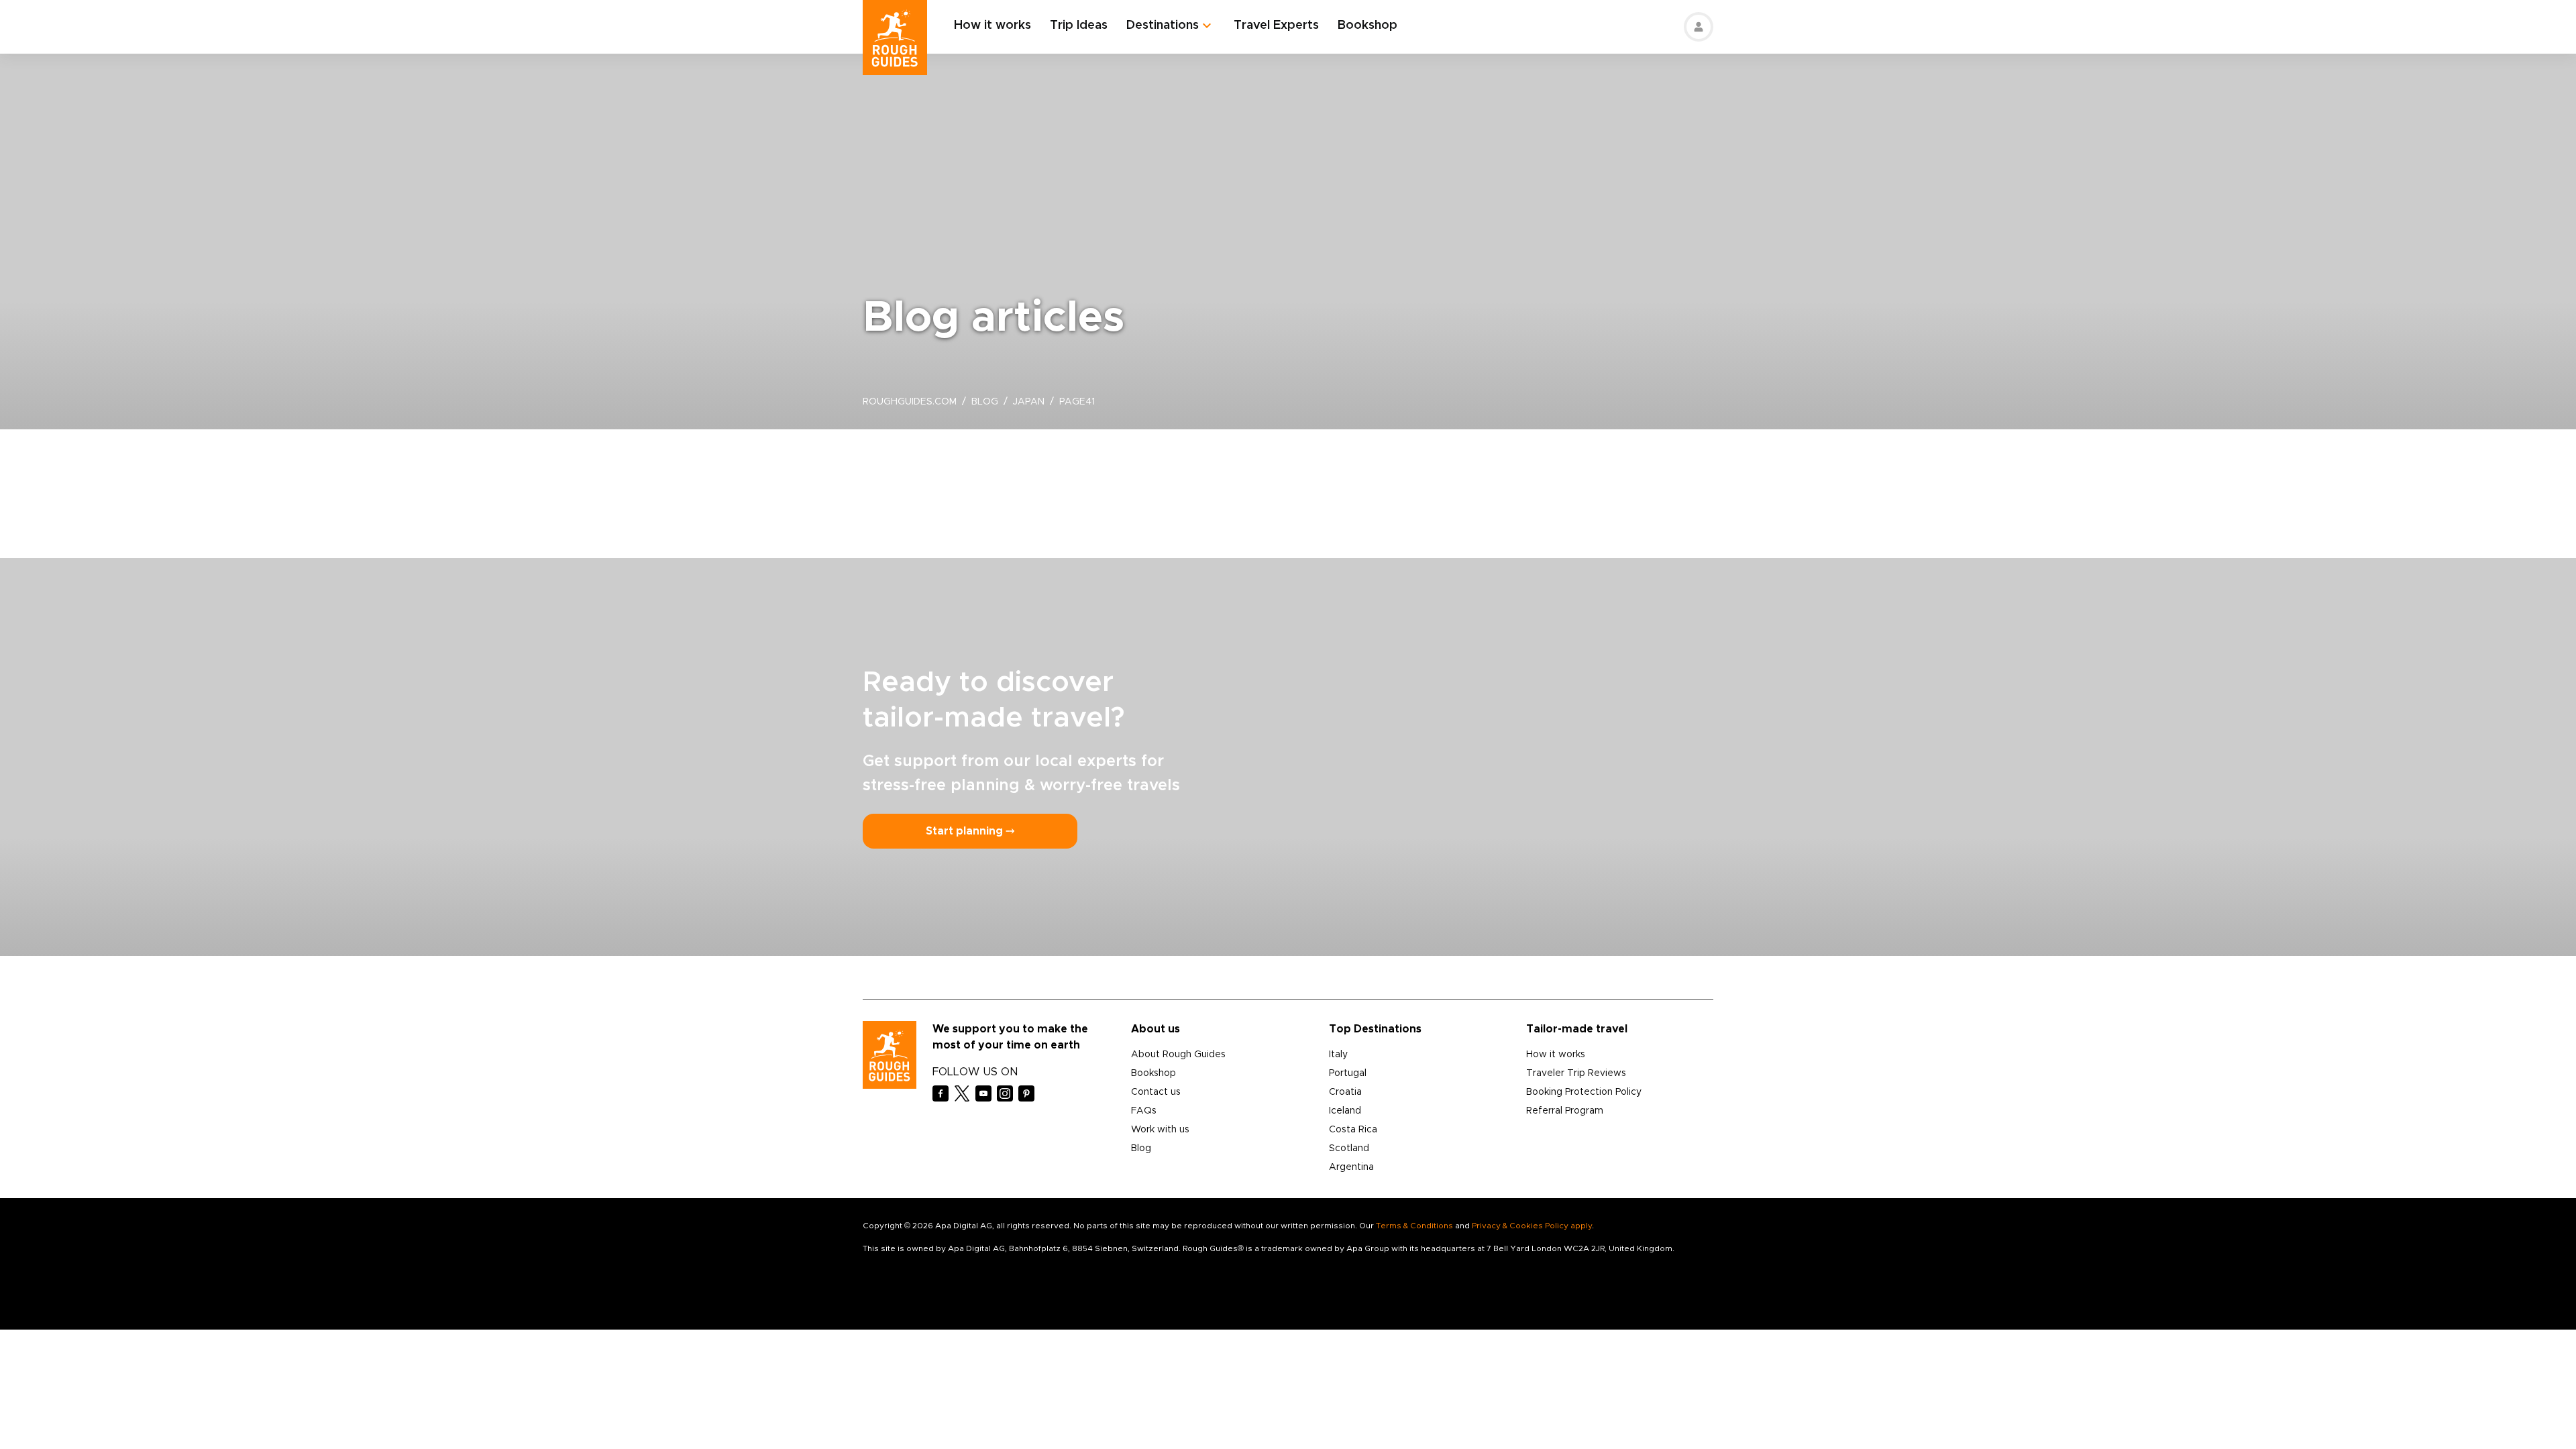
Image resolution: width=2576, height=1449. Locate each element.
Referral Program (1565, 1111)
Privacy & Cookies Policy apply (1532, 1226)
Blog (1141, 1148)
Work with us (1160, 1130)
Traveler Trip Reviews (1576, 1073)
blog (985, 402)
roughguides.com (910, 402)
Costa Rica (1353, 1130)
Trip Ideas (1079, 25)
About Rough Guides (1178, 1055)
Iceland (1345, 1111)
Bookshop (1367, 25)
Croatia (1345, 1092)
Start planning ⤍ (970, 831)
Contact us (1156, 1092)
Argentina (1351, 1167)
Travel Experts (1276, 25)
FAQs (1144, 1111)
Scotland (1349, 1148)
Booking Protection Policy (1584, 1092)
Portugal (1348, 1073)
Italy (1338, 1055)
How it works (992, 25)
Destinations (1163, 25)
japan (1029, 402)
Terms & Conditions (1414, 1226)
